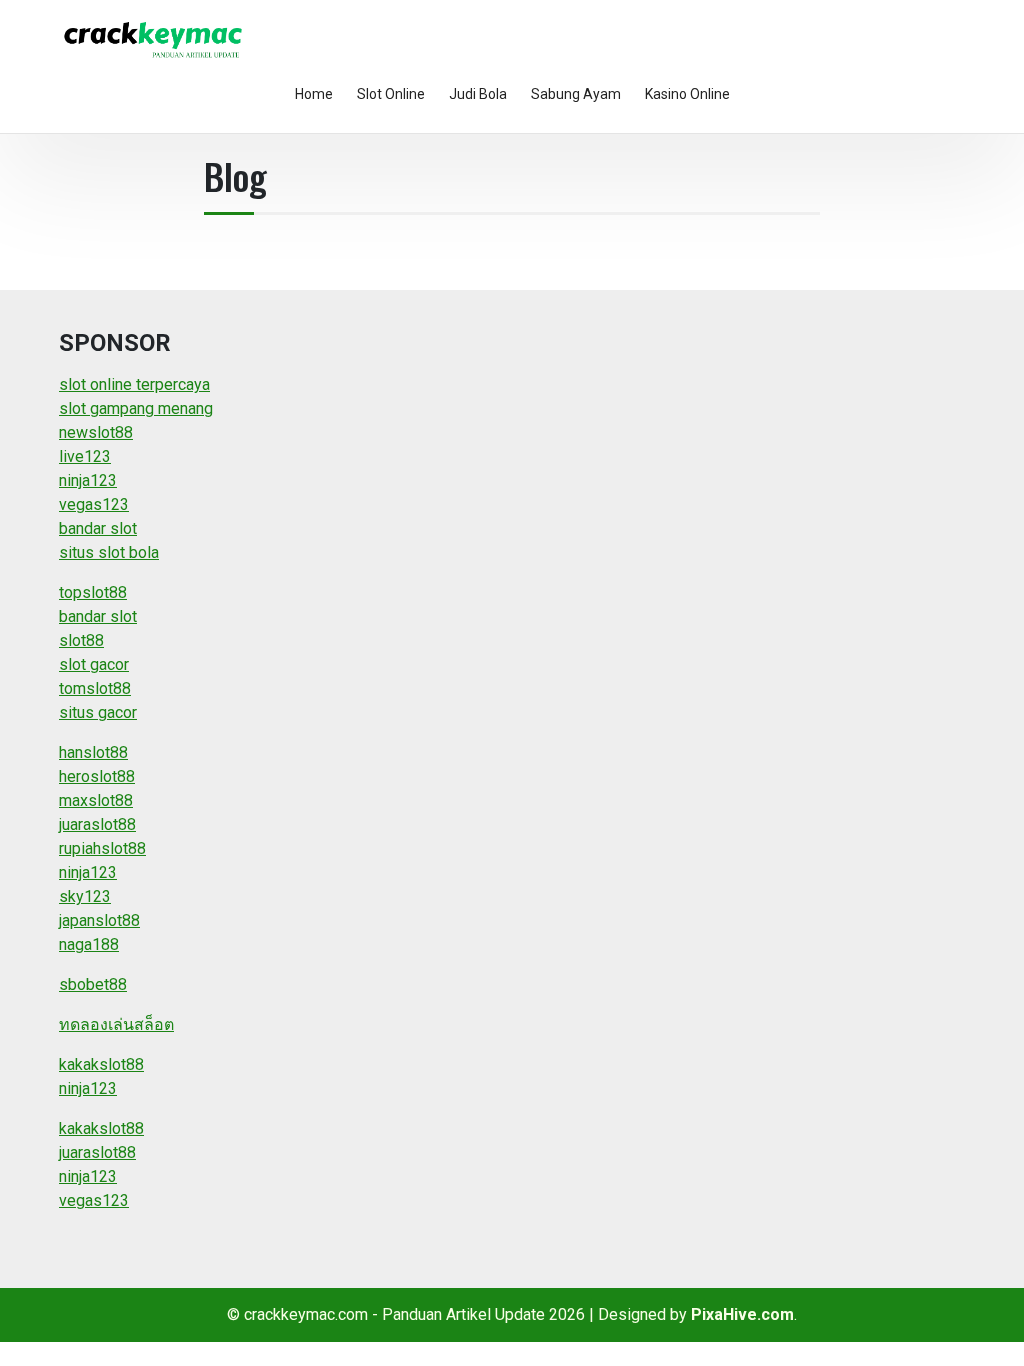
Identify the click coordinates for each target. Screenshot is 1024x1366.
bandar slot (98, 528)
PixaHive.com (742, 1314)
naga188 (89, 944)
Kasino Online (687, 94)
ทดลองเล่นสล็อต (116, 1024)
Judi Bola (478, 94)
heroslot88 (97, 776)
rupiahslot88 (102, 848)
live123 (85, 456)
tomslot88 (95, 688)
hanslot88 (93, 752)
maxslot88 (96, 800)
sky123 (85, 896)
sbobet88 (93, 984)
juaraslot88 (97, 824)
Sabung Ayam (576, 94)
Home (314, 94)
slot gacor (94, 664)
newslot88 (96, 432)
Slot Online (391, 94)
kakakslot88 (101, 1064)
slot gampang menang (136, 408)
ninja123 (88, 480)
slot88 (81, 640)
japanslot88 (99, 920)
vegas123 (94, 504)
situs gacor (98, 712)
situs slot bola (109, 552)
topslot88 (93, 592)
